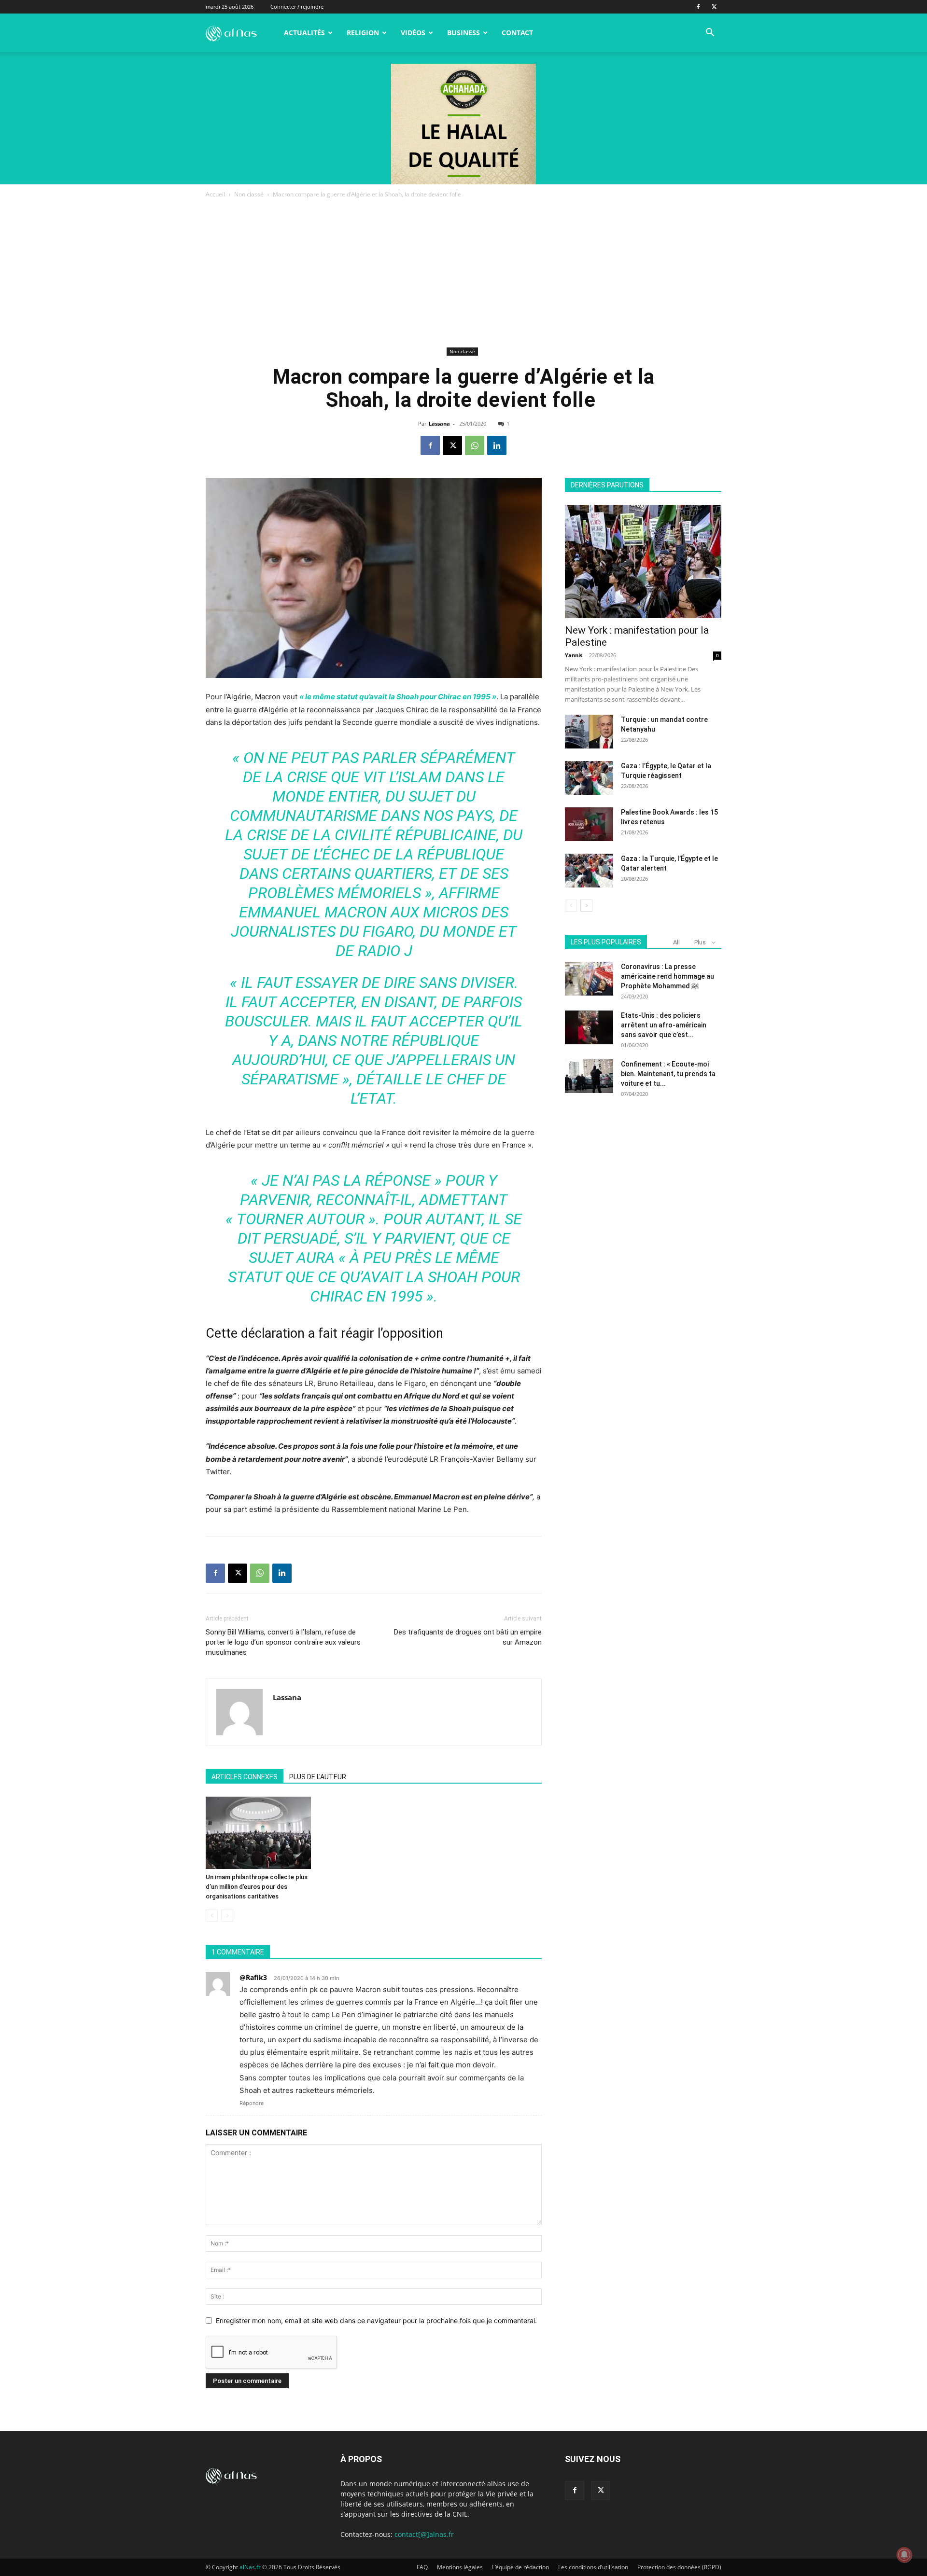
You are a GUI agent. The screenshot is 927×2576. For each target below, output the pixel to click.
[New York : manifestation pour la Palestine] (643, 561)
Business (463, 33)
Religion (363, 33)
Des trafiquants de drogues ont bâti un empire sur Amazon (468, 1637)
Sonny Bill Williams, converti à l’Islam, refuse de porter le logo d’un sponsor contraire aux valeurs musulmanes (283, 1642)
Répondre (252, 2103)
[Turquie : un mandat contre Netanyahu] (589, 732)
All (676, 942)
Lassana (439, 423)
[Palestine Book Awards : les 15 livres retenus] (589, 824)
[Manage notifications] (904, 2555)
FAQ (422, 2567)
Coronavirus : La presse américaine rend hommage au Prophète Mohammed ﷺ (667, 976)
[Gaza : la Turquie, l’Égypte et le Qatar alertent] (589, 871)
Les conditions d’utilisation (593, 2567)
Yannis (574, 655)
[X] (714, 7)
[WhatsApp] (475, 445)
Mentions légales (460, 2567)
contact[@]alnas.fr (424, 2534)
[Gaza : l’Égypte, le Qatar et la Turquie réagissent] (589, 778)
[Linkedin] (497, 445)
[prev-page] (212, 1916)
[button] (710, 34)
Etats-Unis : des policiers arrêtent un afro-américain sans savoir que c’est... (664, 1025)
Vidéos (413, 33)
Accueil (215, 194)
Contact (517, 33)
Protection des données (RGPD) (679, 2567)
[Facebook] (698, 7)
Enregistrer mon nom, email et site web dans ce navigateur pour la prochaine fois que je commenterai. (376, 2320)
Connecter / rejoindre (297, 7)
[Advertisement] (463, 272)
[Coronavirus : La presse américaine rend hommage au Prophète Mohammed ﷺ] (589, 979)
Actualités (304, 33)
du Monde (457, 931)
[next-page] (586, 906)
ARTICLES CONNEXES (245, 1777)
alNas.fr (250, 2567)
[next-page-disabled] (227, 1916)
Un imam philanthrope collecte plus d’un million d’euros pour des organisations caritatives (257, 1887)
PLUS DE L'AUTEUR (318, 1777)
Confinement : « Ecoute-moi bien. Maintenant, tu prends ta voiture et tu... (668, 1074)
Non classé (249, 194)
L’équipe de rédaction (520, 2567)
